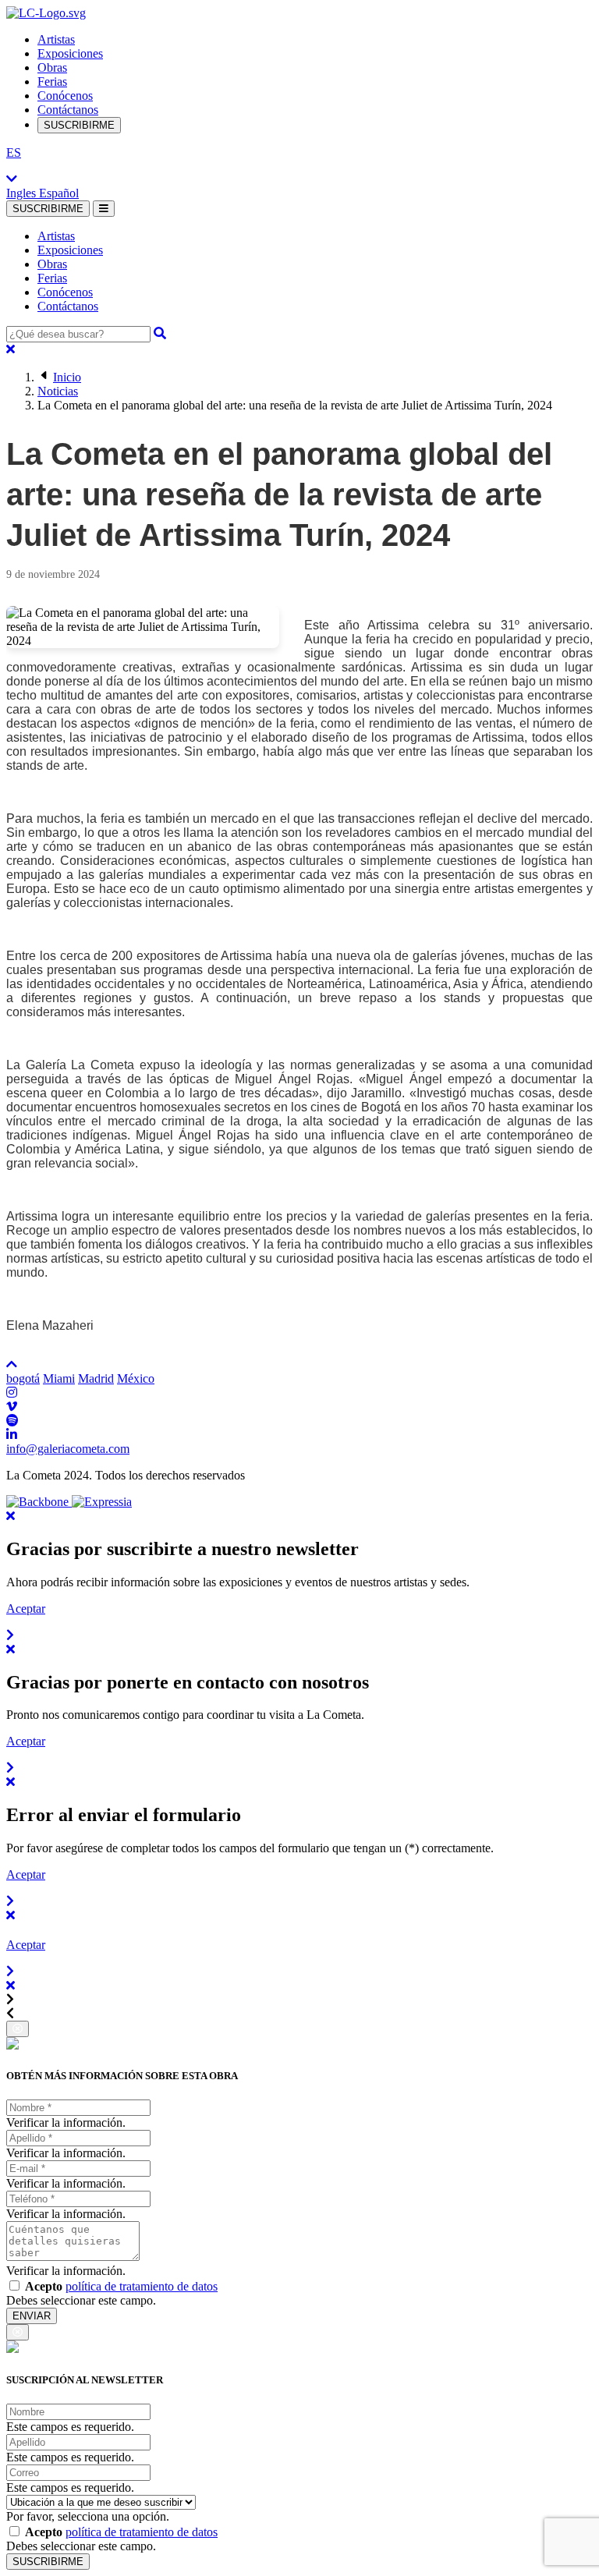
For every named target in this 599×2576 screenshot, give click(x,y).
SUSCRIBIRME (79, 125)
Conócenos (65, 96)
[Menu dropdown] (104, 209)
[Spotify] (12, 1421)
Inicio (67, 377)
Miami (59, 1378)
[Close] (11, 349)
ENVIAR (32, 2316)
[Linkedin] (12, 1435)
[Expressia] (102, 1502)
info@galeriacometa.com (68, 1449)
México (136, 1378)
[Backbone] (39, 1502)
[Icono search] (160, 333)
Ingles (23, 193)
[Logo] (46, 13)
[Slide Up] (12, 1364)
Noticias (58, 391)
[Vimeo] (12, 1407)
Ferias (52, 81)
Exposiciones (70, 53)
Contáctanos (68, 110)
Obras (52, 67)
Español (59, 193)
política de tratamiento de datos (142, 2286)
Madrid (96, 1378)
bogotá (23, 1378)
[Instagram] (12, 1393)
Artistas (56, 39)
